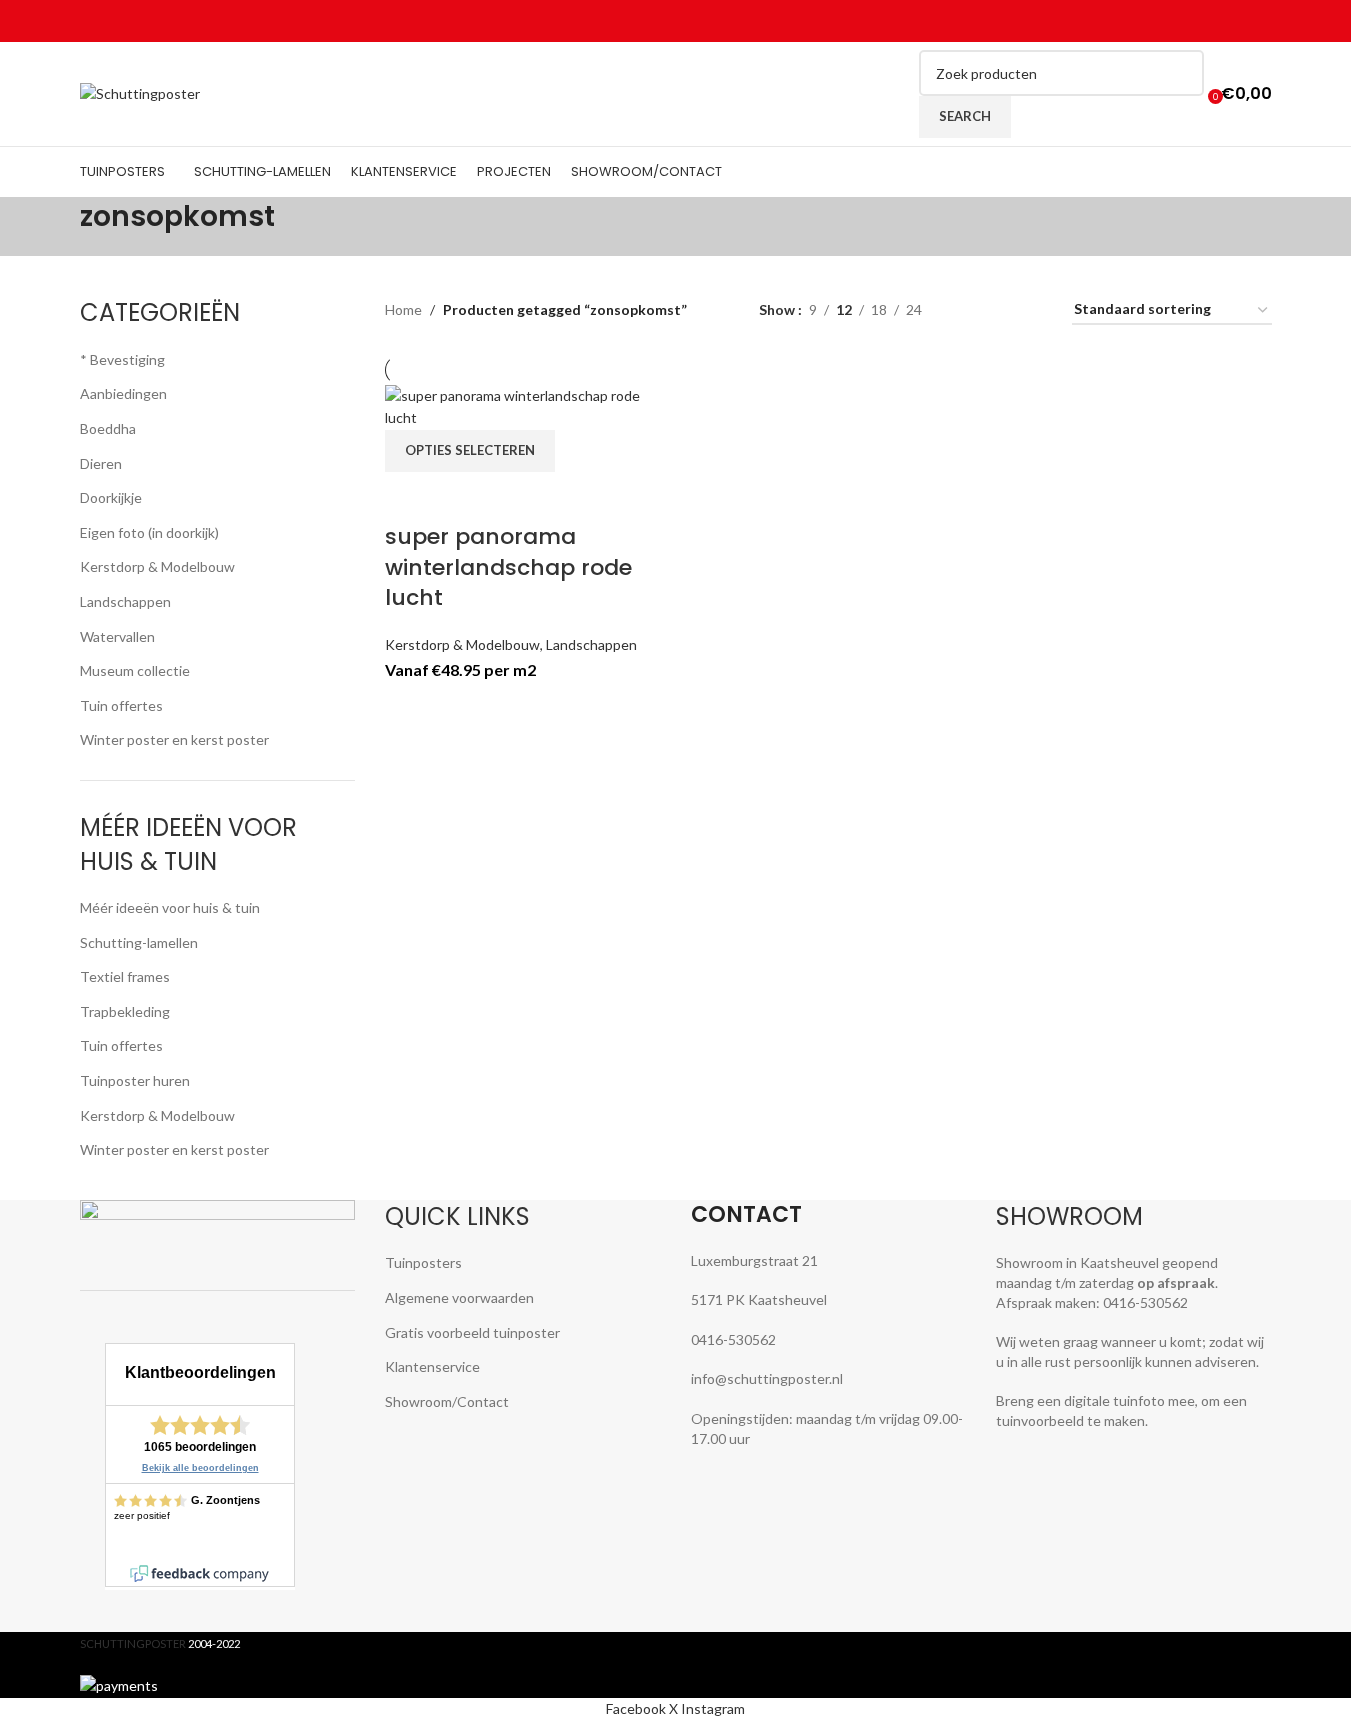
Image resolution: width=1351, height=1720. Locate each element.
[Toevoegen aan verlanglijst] (516, 497)
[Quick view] (463, 497)
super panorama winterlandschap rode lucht (508, 567)
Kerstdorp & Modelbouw (462, 644)
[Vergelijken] (410, 497)
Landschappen (591, 644)
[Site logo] (140, 92)
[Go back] (55, 227)
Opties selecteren (470, 450)
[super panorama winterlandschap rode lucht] (526, 405)
